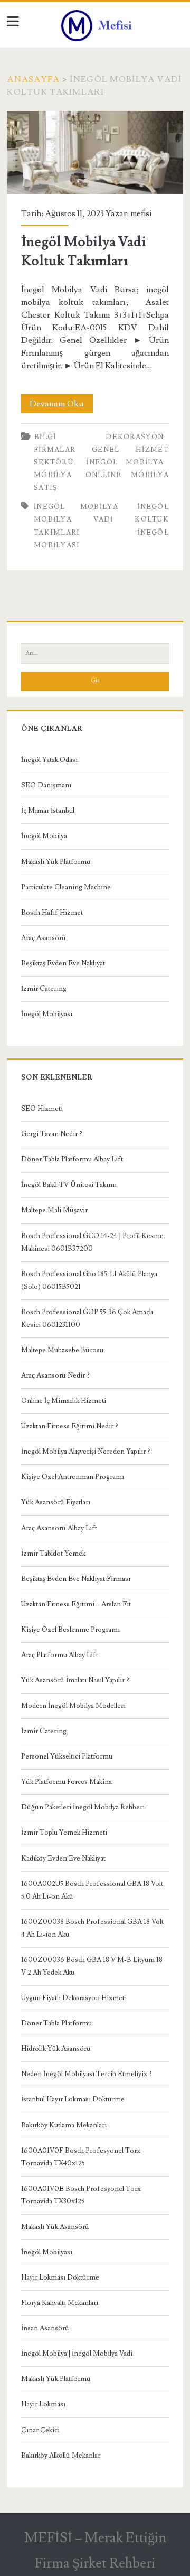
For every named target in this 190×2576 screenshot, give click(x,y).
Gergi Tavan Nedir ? (52, 1134)
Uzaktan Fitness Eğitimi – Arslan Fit (76, 1604)
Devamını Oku (61, 406)
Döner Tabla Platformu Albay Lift (72, 1159)
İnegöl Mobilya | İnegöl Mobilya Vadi (77, 2354)
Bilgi (45, 437)
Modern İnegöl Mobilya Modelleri (73, 1706)
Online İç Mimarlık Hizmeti (64, 1401)
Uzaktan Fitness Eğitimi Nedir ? (70, 1426)
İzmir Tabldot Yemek (53, 1554)
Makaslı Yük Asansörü (55, 2227)
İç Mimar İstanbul (48, 811)
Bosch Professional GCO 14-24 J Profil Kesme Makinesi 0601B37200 (92, 1242)
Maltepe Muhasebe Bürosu (62, 1350)
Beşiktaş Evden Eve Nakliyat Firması (76, 1579)
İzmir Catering (44, 989)
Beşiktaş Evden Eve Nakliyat (63, 963)
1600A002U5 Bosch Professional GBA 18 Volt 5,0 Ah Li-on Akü (92, 1890)
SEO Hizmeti (42, 1109)
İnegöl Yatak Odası (49, 760)
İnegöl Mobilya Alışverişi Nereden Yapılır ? (86, 1452)
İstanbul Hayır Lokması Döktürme (73, 2099)
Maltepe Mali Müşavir (54, 1210)
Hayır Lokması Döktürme (60, 2277)
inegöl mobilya (76, 507)
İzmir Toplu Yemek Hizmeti (64, 1833)
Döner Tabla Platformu (56, 2023)
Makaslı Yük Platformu (56, 862)
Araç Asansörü (44, 938)
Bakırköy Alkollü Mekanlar (61, 2456)
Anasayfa (33, 79)
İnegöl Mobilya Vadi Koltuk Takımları (95, 153)
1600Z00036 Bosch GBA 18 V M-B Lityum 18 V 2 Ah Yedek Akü (92, 1966)
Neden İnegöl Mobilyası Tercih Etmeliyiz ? (87, 2074)
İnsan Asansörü (45, 2328)
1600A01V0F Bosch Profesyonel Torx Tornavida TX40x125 (81, 2157)
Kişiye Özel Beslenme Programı (70, 1630)
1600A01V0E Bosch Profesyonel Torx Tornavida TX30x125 (81, 2195)
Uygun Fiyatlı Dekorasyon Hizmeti (74, 1998)
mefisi (141, 213)
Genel (106, 450)
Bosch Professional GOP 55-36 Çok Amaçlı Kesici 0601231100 (87, 1318)
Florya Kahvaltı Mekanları (60, 2303)
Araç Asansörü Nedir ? (55, 1375)
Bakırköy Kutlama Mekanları (64, 2125)
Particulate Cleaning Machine (66, 887)
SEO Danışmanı (46, 785)
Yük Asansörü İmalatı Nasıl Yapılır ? (75, 1680)
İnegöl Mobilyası (47, 1014)
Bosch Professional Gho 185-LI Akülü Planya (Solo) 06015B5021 (89, 1280)
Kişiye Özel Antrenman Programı (73, 1477)
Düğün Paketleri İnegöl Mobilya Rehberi (83, 1807)
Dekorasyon (135, 437)
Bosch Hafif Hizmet (52, 913)
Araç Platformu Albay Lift (60, 1655)
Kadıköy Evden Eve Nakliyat (63, 1858)
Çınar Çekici (40, 2430)
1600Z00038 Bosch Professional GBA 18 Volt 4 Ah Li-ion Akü (92, 1928)
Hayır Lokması (43, 2404)
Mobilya (53, 475)
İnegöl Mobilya (125, 462)
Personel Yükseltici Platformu (67, 1756)
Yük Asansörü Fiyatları (56, 1502)
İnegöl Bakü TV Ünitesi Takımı (69, 1185)
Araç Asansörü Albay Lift (59, 1528)
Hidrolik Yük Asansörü (56, 2049)
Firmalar (55, 450)
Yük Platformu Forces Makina (66, 1782)
